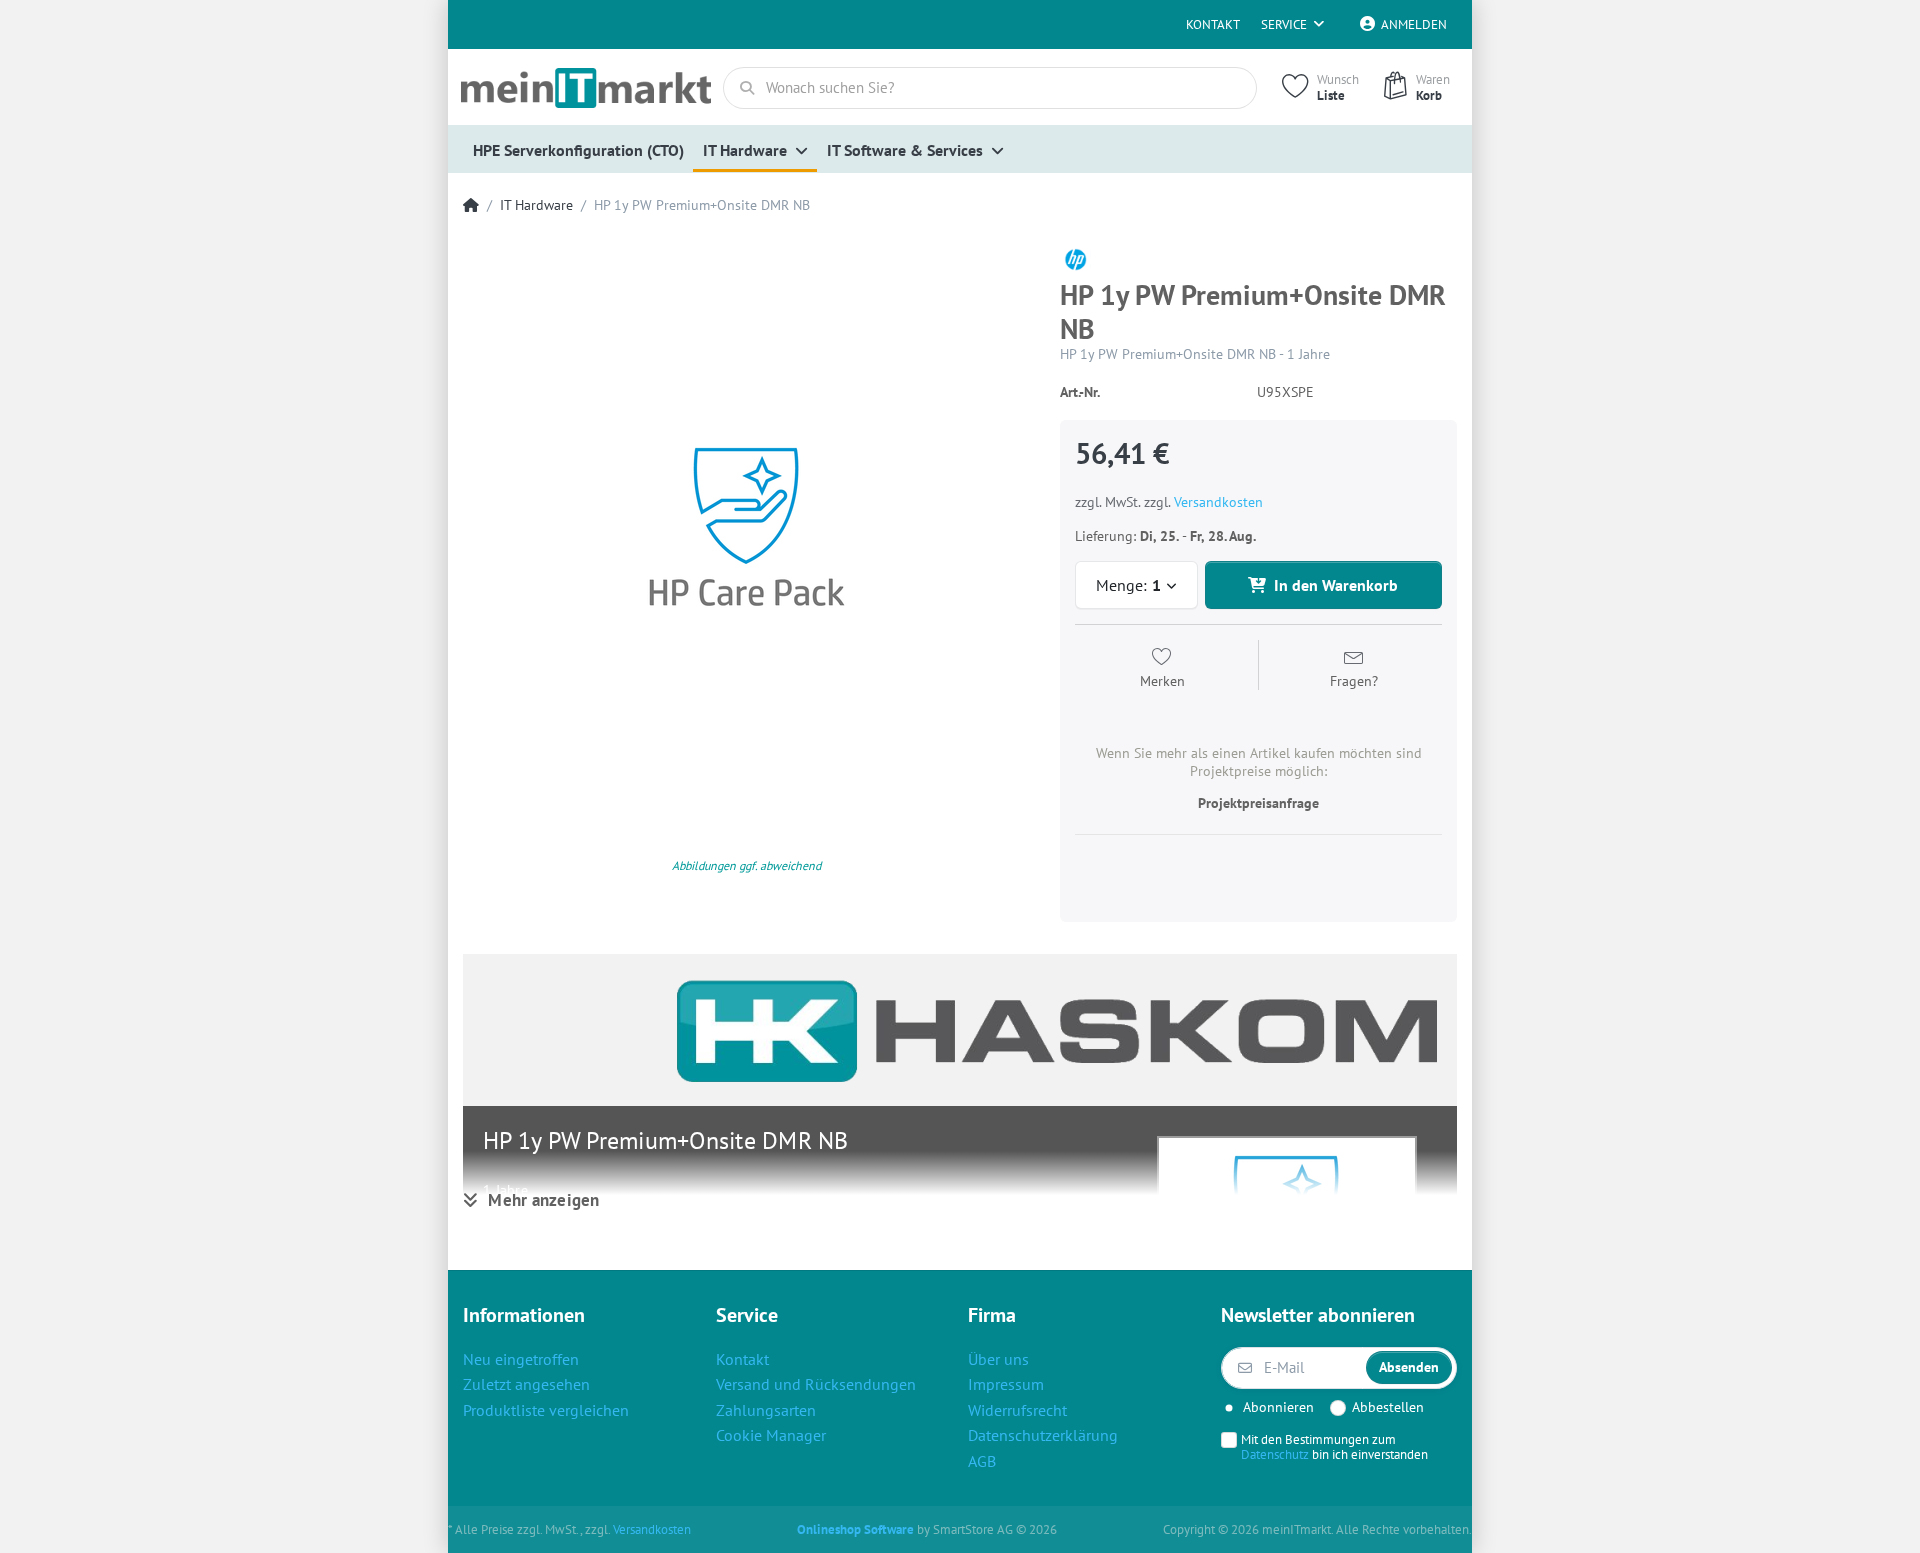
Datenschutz (1275, 1454)
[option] (746, 527)
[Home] (471, 205)
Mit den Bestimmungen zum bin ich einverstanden (1334, 1447)
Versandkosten (1218, 502)
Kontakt (1213, 24)
